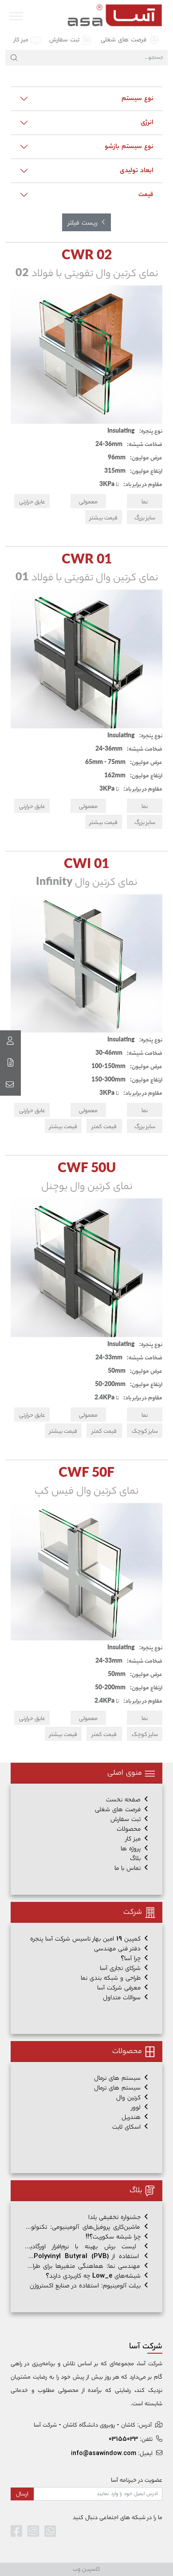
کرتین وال (130, 2098)
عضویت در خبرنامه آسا (137, 2480)
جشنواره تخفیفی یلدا (116, 2217)
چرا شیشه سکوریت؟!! (114, 2237)
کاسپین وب (86, 2569)
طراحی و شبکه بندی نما (112, 1978)
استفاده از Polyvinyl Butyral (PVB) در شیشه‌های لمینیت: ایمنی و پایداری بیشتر (86, 2257)
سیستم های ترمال (118, 2088)
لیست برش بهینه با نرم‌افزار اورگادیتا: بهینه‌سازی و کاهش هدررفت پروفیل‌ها (86, 2247)
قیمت (146, 194)
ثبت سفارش (65, 40)
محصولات (130, 1829)
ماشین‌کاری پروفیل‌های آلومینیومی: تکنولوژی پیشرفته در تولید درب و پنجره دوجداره (86, 2227)
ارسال (22, 2494)
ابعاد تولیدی (137, 170)
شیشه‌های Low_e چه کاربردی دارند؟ (94, 2276)
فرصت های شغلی (125, 40)
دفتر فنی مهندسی (118, 1949)
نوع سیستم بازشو (129, 146)
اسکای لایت (128, 2127)
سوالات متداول (123, 1998)
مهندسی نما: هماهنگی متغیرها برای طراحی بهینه (86, 2266)
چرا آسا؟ (132, 1959)
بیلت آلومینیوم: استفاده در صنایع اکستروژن (86, 2286)
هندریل (132, 2117)
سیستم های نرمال (118, 2078)
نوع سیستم (138, 98)
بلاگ (136, 1859)
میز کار (22, 40)
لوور (137, 2108)
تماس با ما (129, 1868)
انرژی (147, 122)
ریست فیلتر (84, 223)
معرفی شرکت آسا (120, 1988)
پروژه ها (132, 1849)
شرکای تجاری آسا (121, 1968)
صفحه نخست (124, 1800)
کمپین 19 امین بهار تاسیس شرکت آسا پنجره (86, 1939)
